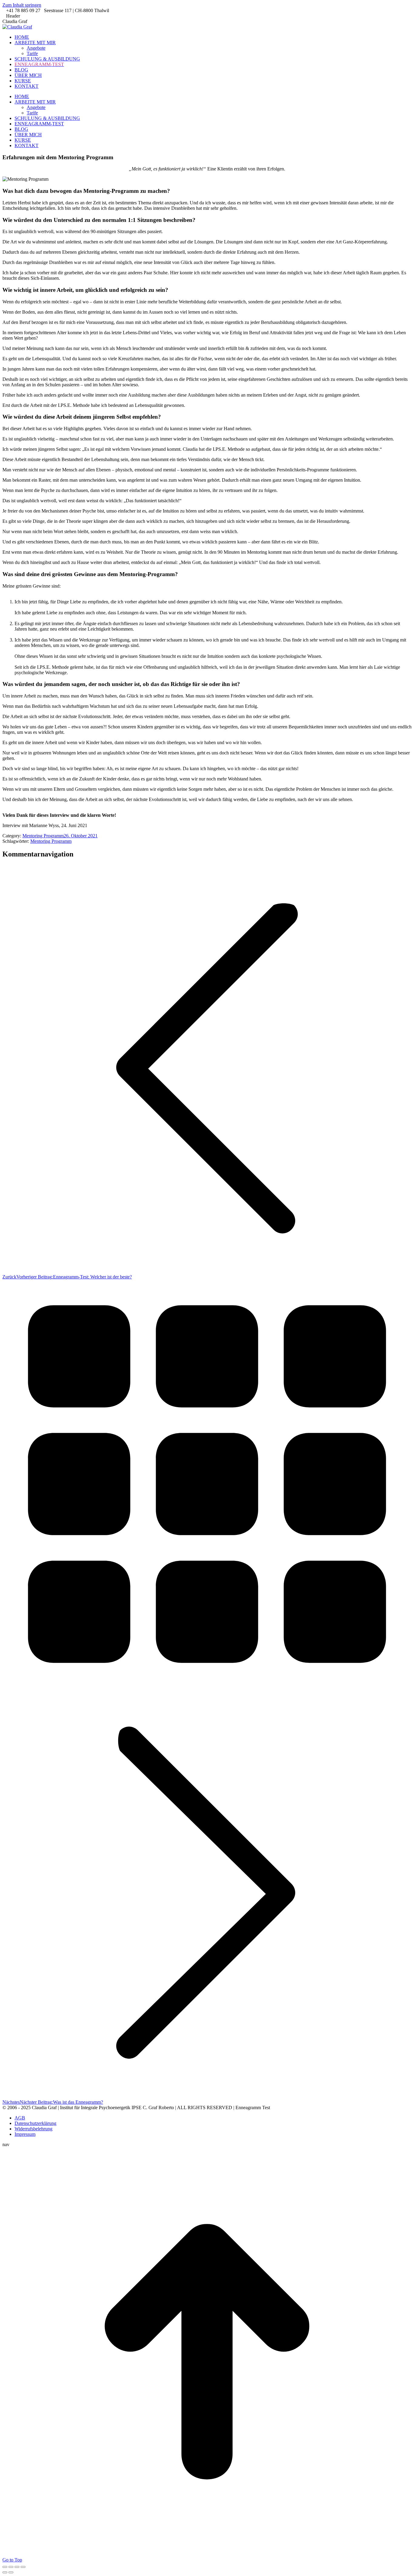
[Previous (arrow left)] (5, 2572)
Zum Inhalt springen (22, 5)
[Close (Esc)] (5, 2567)
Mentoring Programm (43, 836)
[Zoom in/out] (23, 2567)
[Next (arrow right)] (11, 2572)
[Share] (11, 2567)
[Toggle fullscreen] (17, 2567)
